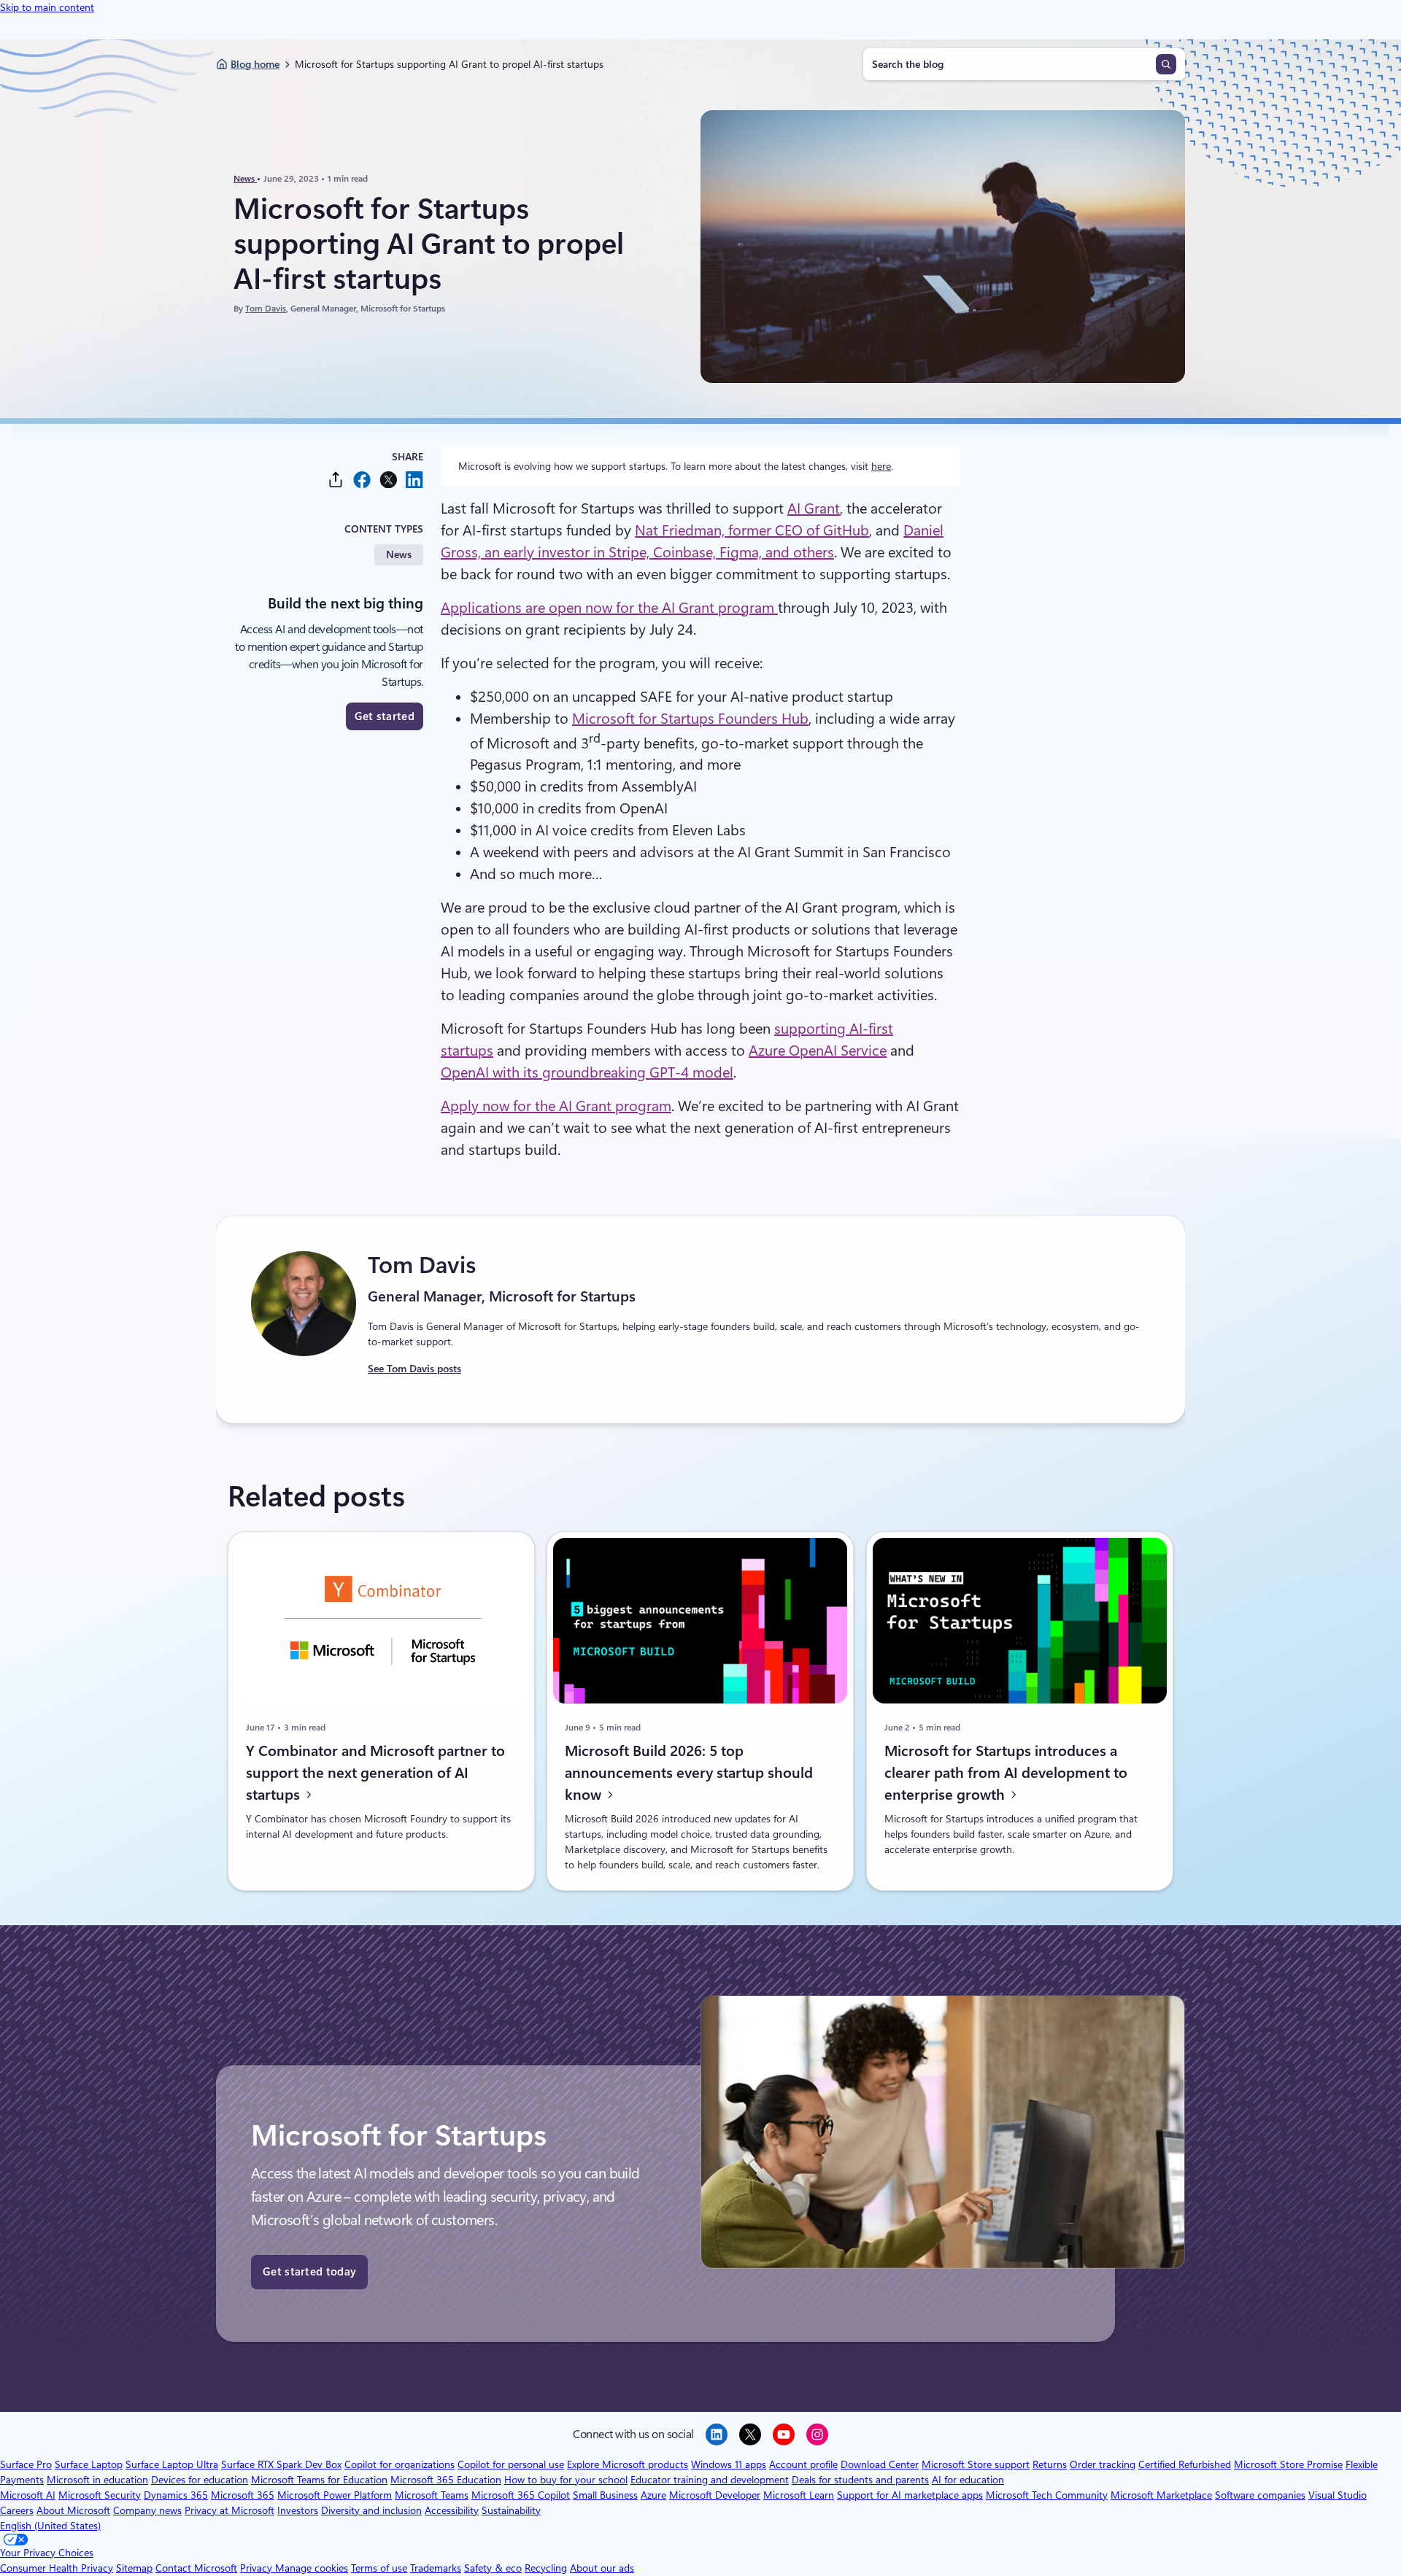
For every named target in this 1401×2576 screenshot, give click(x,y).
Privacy (258, 2568)
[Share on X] (388, 480)
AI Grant (814, 508)
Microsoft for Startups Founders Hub (690, 719)
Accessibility (452, 2510)
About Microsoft (73, 2510)
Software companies (1260, 2495)
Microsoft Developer (715, 2495)
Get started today (309, 2272)
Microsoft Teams (432, 2495)
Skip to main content (47, 7)
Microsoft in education (97, 2480)
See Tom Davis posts (414, 1369)
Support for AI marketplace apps (910, 2495)
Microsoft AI (28, 2495)
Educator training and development (710, 2480)
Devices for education (200, 2480)
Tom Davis (266, 309)
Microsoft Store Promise (1288, 2464)
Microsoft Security (100, 2495)
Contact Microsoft (196, 2568)
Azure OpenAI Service (818, 1051)
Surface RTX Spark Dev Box (281, 2464)
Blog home (255, 64)
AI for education (968, 2480)
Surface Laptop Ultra (172, 2464)
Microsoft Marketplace (1161, 2495)
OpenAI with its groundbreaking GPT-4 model (587, 1072)
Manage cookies (312, 2568)
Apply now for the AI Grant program (556, 1106)
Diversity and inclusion (371, 2510)
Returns (1050, 2464)
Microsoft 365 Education (446, 2480)
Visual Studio (1338, 2495)
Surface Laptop (89, 2464)
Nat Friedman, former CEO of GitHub (752, 530)
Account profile (803, 2464)
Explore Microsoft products (628, 2464)
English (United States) (50, 2526)
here (881, 466)
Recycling (546, 2568)
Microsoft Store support (976, 2464)
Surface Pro (26, 2464)
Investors (298, 2510)
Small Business (605, 2495)
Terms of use (379, 2568)
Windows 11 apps (729, 2464)
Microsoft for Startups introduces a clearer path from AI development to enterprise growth (1006, 1772)
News (245, 179)
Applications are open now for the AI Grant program (609, 608)
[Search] (1166, 64)
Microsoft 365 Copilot (521, 2495)
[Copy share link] (336, 480)
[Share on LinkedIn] (414, 480)
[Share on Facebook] (362, 480)
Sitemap (134, 2568)
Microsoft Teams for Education (319, 2480)
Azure (653, 2495)
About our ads (602, 2568)
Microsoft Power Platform (335, 2495)
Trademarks (436, 2568)
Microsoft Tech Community (1047, 2495)
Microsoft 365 (243, 2495)
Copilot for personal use (511, 2464)
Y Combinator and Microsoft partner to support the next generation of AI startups (375, 1772)
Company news (147, 2510)
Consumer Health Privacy (57, 2568)
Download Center (880, 2464)
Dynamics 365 (176, 2495)
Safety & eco (493, 2568)
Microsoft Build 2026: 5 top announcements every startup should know (689, 1772)
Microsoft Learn (799, 2495)
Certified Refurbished (1185, 2464)
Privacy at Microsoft (229, 2510)
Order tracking (1103, 2464)
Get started (385, 716)
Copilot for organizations (400, 2464)
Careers (17, 2510)
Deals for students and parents (860, 2480)
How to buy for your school (566, 2480)
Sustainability (511, 2510)
